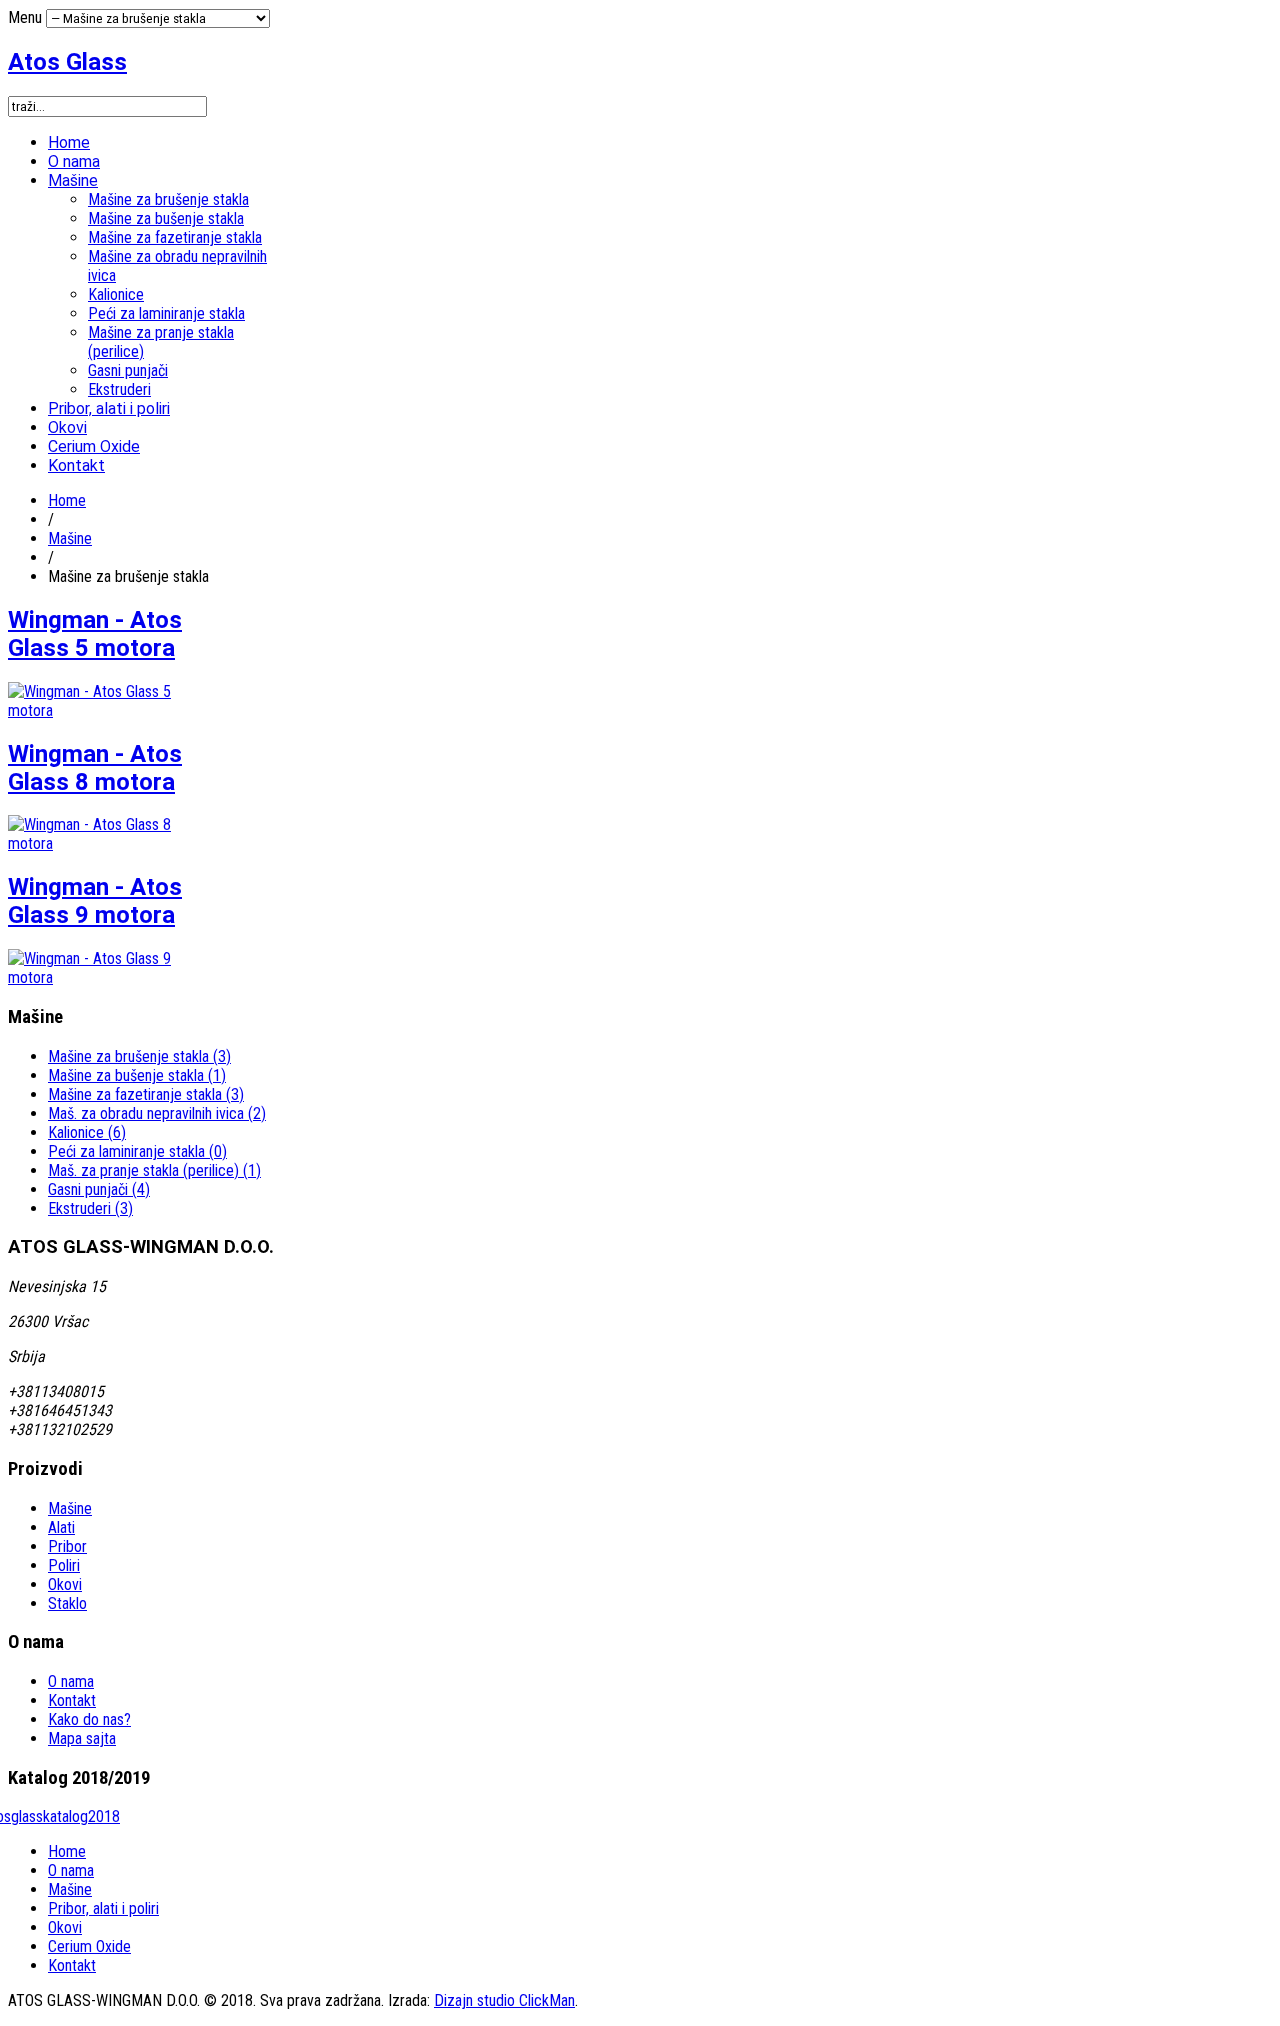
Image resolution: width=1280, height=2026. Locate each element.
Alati (61, 1527)
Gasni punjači (128, 370)
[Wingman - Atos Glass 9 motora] (110, 977)
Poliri (64, 1565)
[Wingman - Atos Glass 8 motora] (110, 843)
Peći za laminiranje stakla (166, 313)
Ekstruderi (119, 389)
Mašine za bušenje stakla (166, 218)
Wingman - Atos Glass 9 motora (95, 901)
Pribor (67, 1546)
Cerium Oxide (94, 446)
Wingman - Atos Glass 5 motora (95, 634)
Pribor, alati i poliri (109, 408)
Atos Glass (67, 62)
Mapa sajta (82, 1738)
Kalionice (116, 294)
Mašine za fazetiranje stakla (175, 237)
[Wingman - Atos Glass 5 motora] (110, 710)
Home (69, 142)
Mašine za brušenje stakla (168, 199)
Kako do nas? (89, 1719)
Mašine (73, 180)
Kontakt (76, 465)
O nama (74, 161)
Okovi (67, 427)
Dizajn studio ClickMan (504, 2000)
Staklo (67, 1603)
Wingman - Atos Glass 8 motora (95, 768)
